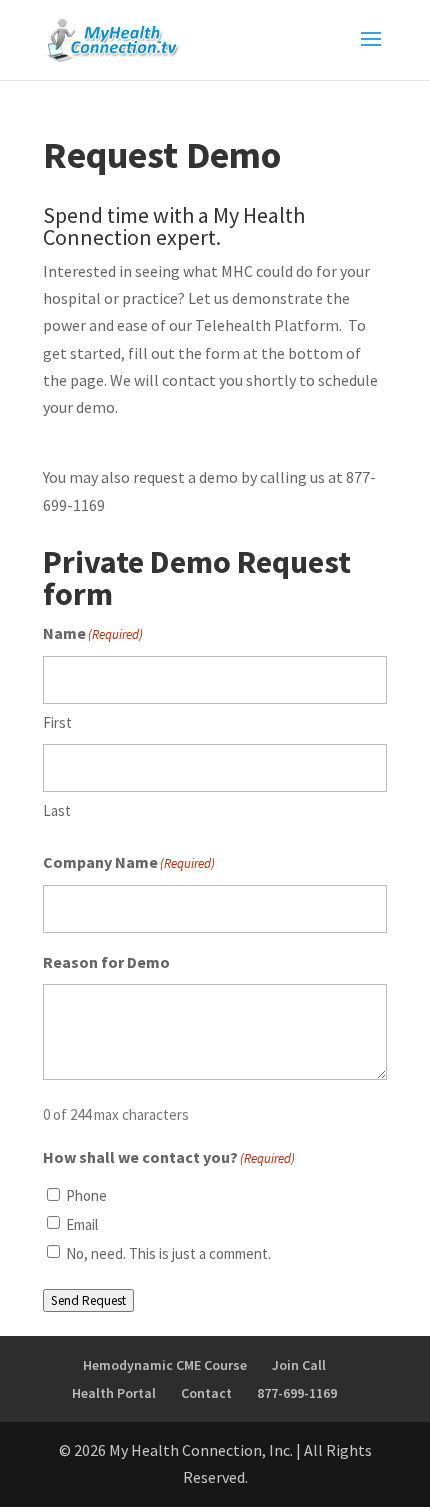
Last (57, 810)
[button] (371, 52)
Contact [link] (206, 1393)
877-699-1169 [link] (297, 1393)
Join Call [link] (299, 1365)
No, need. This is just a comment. (168, 1253)
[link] (113, 38)
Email (82, 1224)
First (57, 722)
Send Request (88, 1300)
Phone (86, 1195)
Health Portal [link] (114, 1393)
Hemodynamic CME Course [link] (165, 1365)
